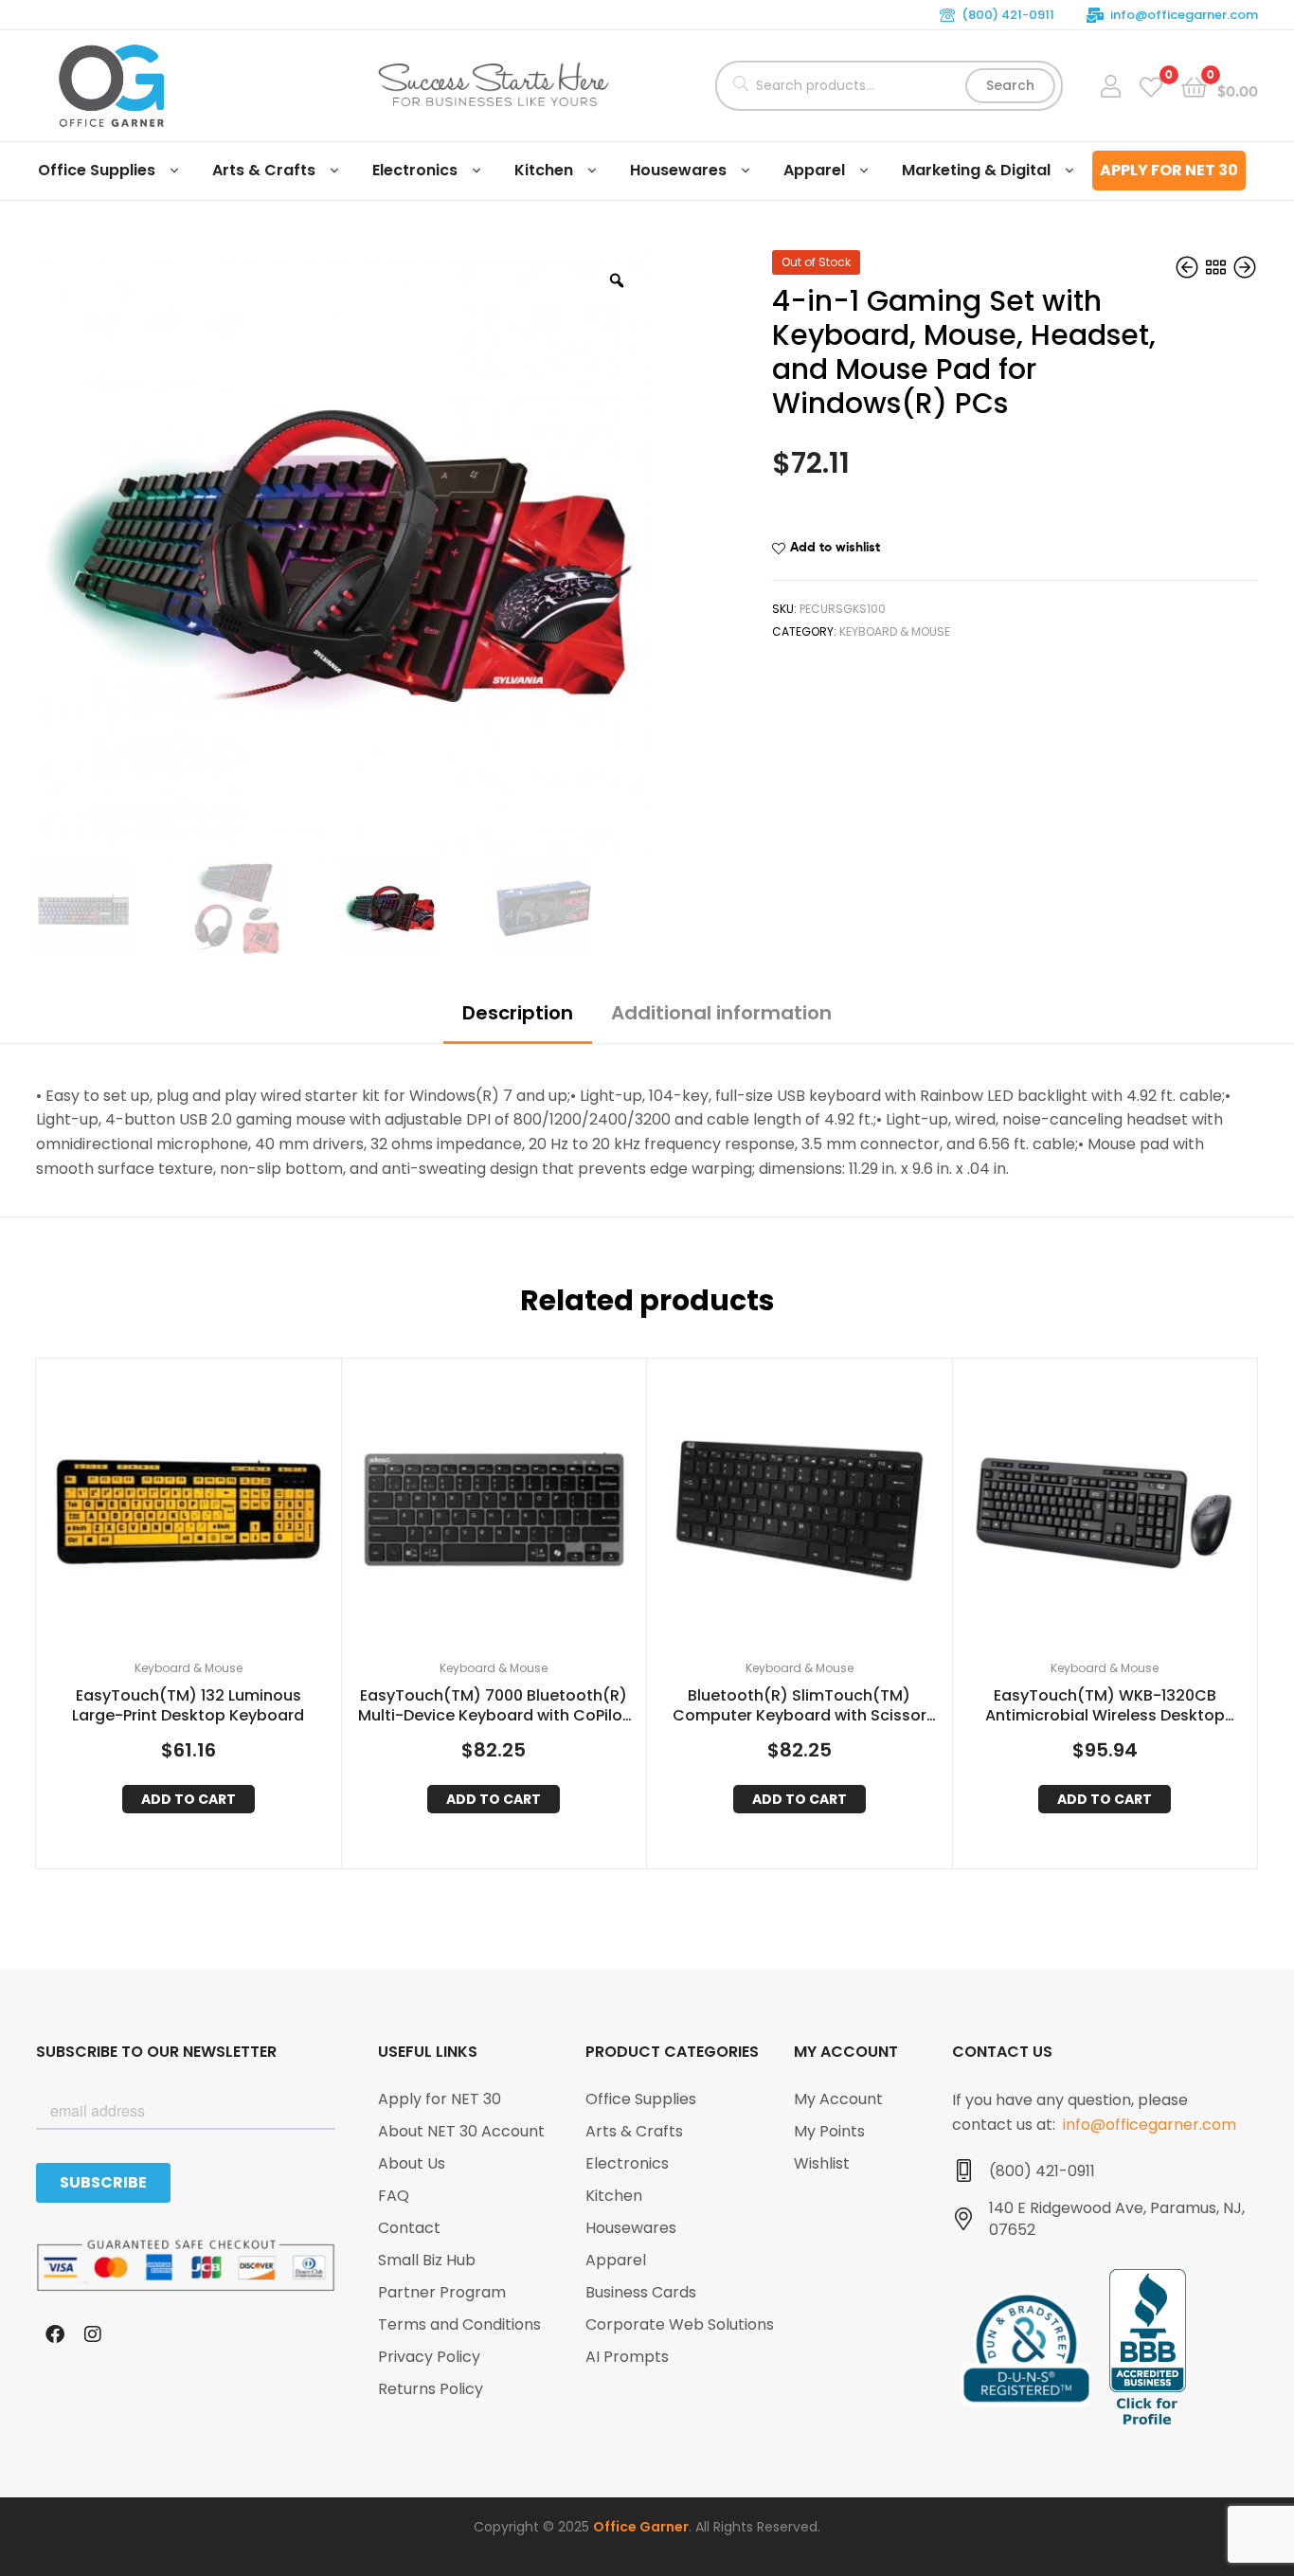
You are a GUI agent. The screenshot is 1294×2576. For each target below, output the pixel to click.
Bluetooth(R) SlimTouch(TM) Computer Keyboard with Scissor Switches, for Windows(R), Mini (800, 1706)
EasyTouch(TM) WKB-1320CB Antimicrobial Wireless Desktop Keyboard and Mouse (1105, 1706)
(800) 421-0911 (1008, 15)
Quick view (211, 1516)
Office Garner (641, 2527)
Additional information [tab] (721, 1013)
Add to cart (189, 1799)
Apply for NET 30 (1169, 170)
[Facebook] (55, 2334)
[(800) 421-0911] (963, 2171)
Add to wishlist (835, 547)
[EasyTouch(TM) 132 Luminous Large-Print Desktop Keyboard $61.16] (1245, 268)
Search (1010, 85)
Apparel (814, 170)
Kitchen (544, 170)
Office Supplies (97, 170)
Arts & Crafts (264, 170)
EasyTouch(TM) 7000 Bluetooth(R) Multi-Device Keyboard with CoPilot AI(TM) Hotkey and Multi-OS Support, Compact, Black (494, 1706)
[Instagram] (93, 2334)
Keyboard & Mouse (895, 631)
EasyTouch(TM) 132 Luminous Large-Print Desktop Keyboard (188, 1706)
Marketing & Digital (976, 170)
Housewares (678, 170)
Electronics (415, 170)
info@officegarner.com (1184, 15)
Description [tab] (518, 1013)
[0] (1151, 86)
